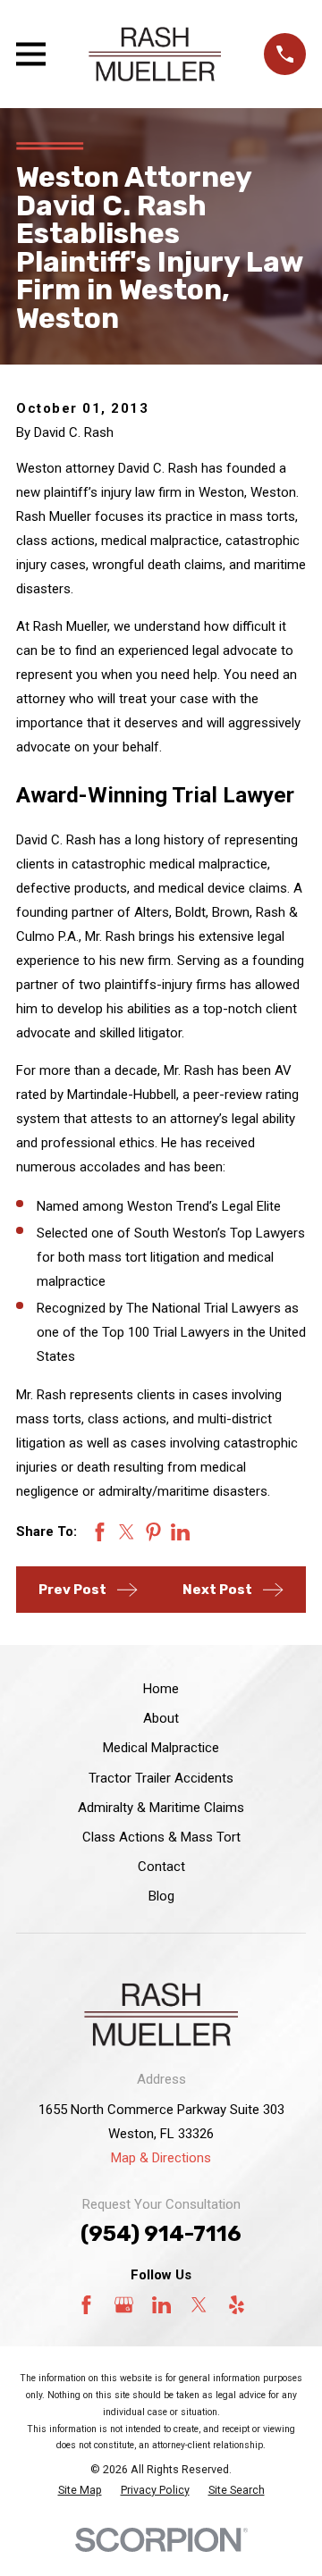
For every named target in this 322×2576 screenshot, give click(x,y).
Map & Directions (161, 2158)
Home (161, 1689)
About (161, 1718)
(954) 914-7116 (161, 2234)
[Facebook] (86, 2305)
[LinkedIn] (161, 2305)
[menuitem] (80, 2491)
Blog (161, 1896)
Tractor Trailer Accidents (161, 1778)
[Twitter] (199, 2305)
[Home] (155, 54)
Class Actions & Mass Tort (161, 1837)
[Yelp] (237, 2305)
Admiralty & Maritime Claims (161, 1808)
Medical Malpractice (161, 1748)
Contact (161, 1867)
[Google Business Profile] (124, 2305)
